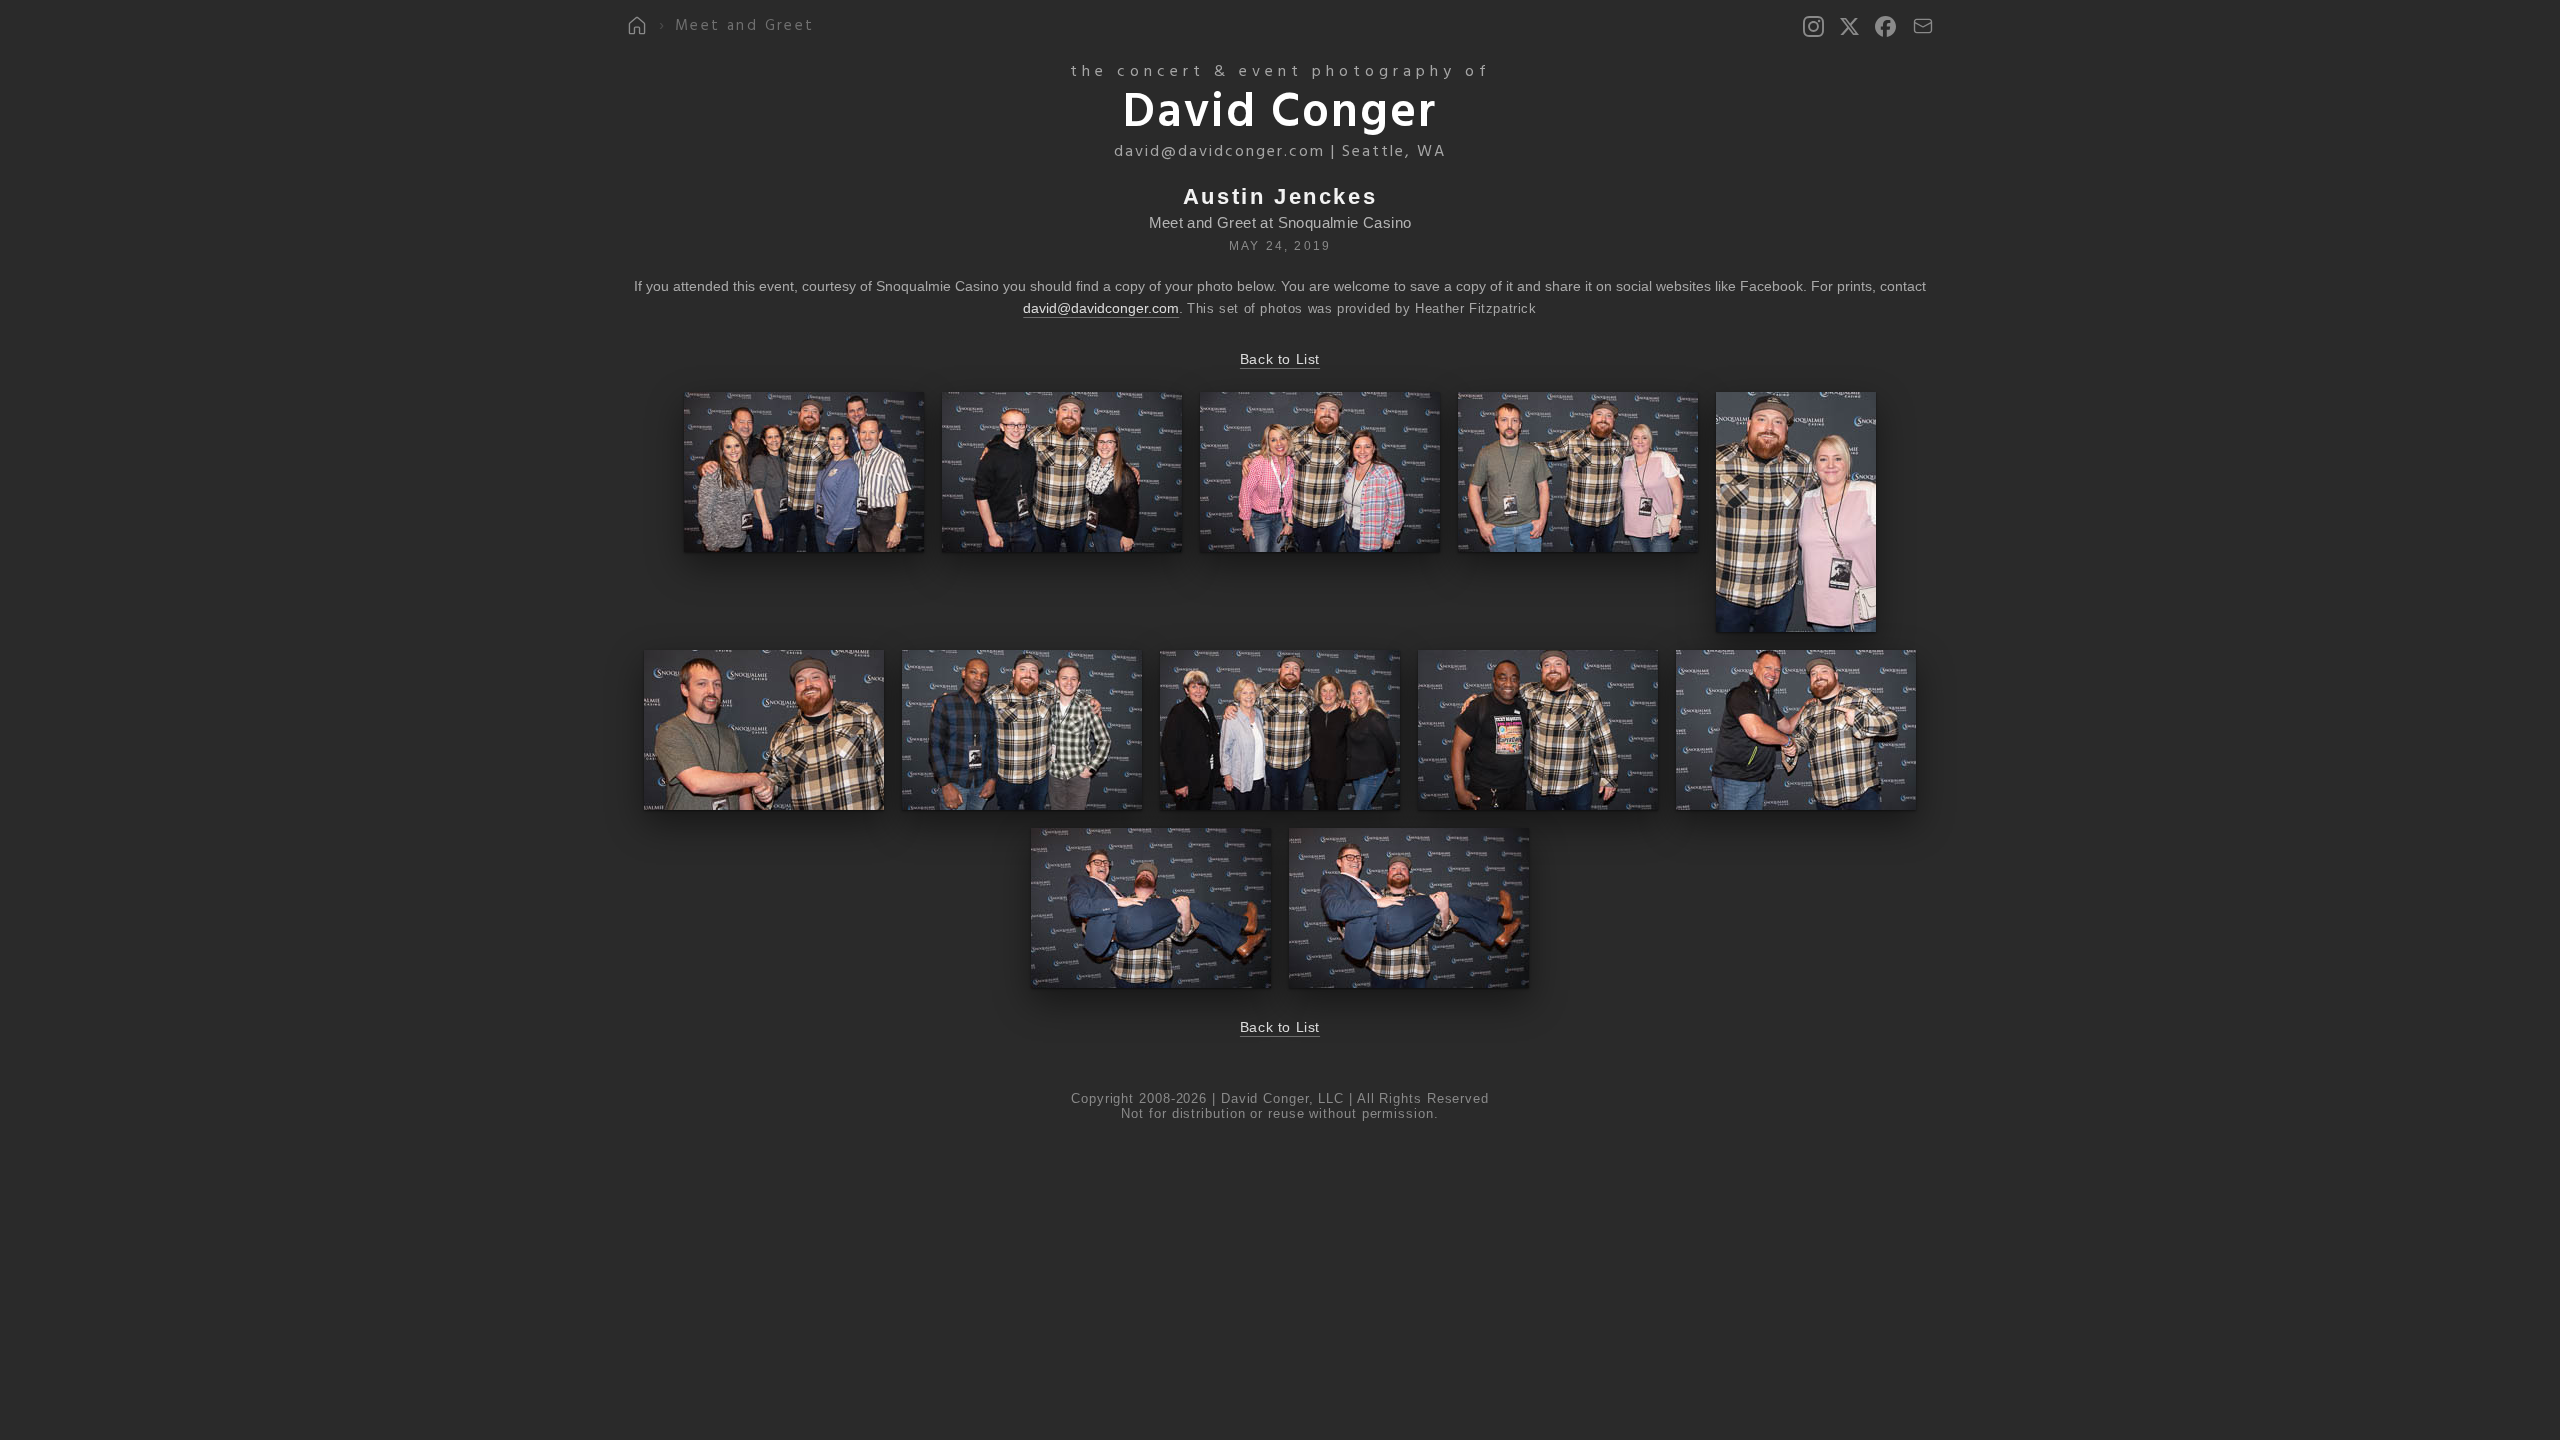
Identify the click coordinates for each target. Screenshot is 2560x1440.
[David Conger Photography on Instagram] (1813, 26)
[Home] (637, 26)
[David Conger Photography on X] (1849, 26)
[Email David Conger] (1923, 26)
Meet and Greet (745, 26)
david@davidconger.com (1219, 152)
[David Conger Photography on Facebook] (1885, 26)
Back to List (1280, 359)
